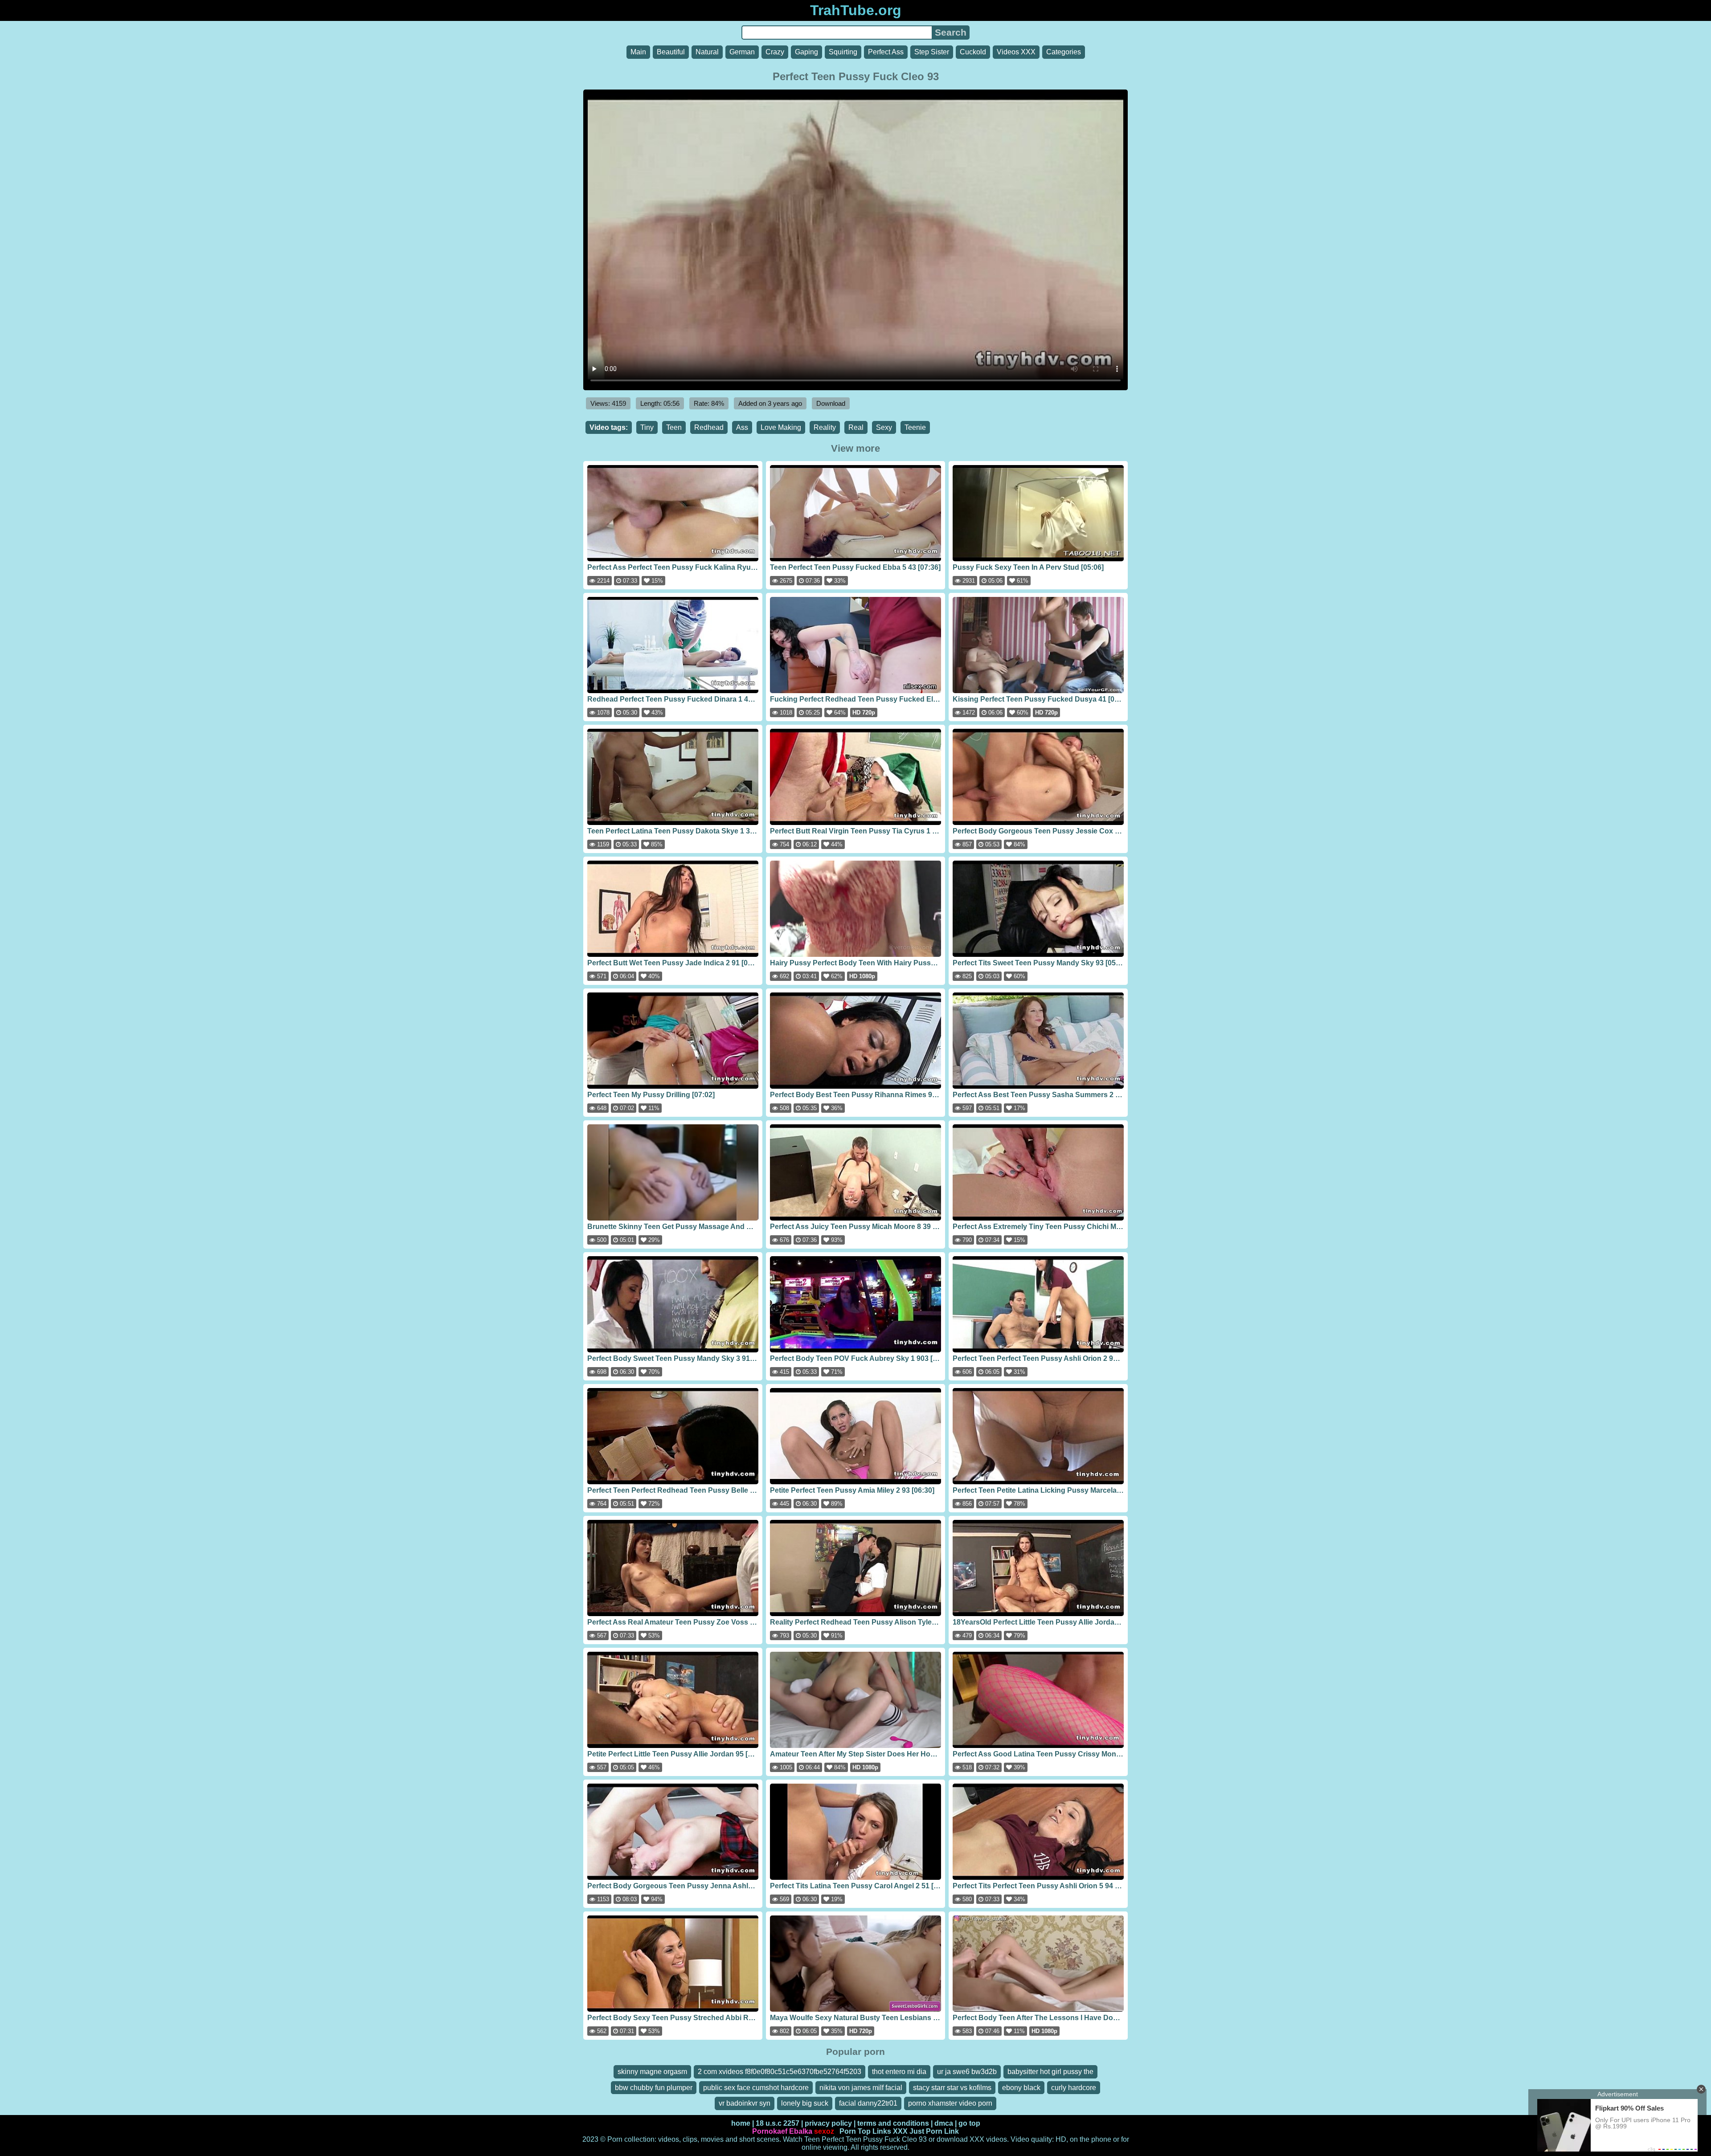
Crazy (775, 52)
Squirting (843, 52)
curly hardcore (1074, 2088)
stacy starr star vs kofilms (952, 2088)
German (742, 52)
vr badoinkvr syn (745, 2103)
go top (969, 2123)
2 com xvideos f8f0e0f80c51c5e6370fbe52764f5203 (780, 2072)
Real (856, 427)
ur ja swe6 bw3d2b (967, 2072)
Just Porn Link (934, 2131)
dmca (944, 2123)
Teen (674, 427)
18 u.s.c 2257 (778, 2123)
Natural (707, 52)
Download (831, 403)
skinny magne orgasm (652, 2072)
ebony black (1021, 2088)
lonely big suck (805, 2103)
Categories (1064, 52)
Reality (825, 427)
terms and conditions (893, 2123)
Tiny (647, 427)
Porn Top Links (865, 2131)
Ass (742, 427)
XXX (900, 2131)
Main (638, 52)
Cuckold (973, 52)
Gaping (806, 52)
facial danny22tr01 (868, 2103)
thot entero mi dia (899, 2072)
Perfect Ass (886, 52)
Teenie (915, 427)
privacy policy (828, 2123)
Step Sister (932, 52)
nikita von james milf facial (861, 2088)
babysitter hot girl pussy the (1050, 2072)
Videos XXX (1016, 52)
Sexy (884, 427)
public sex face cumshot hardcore (756, 2088)
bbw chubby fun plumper (654, 2088)
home (741, 2123)
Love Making (781, 427)
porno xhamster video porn (950, 2103)
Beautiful (671, 52)
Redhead (709, 427)
